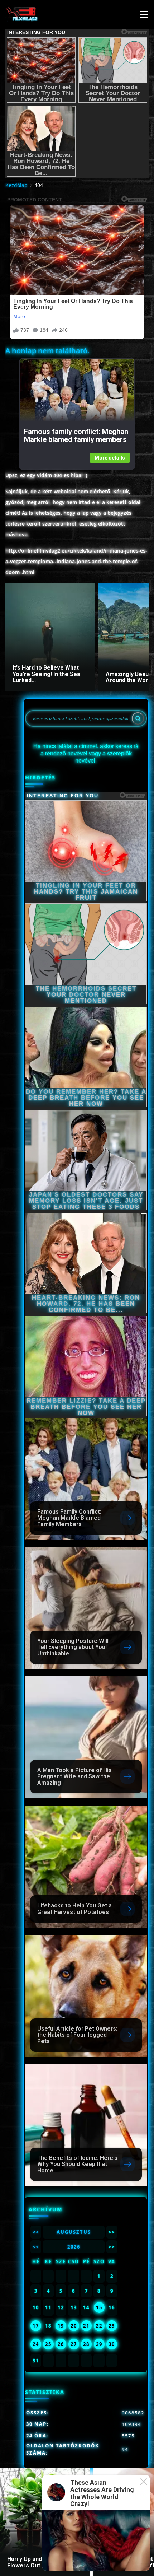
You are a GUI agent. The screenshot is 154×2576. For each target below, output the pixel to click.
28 (86, 2344)
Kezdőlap (16, 185)
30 (112, 2344)
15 (99, 2307)
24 (36, 2344)
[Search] (138, 718)
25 (48, 2344)
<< (36, 2232)
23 (112, 2326)
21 (86, 2326)
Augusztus (74, 2232)
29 (99, 2344)
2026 (74, 2247)
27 (74, 2344)
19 (61, 2326)
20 (74, 2326)
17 (36, 2326)
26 (61, 2344)
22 (99, 2326)
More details (110, 458)
